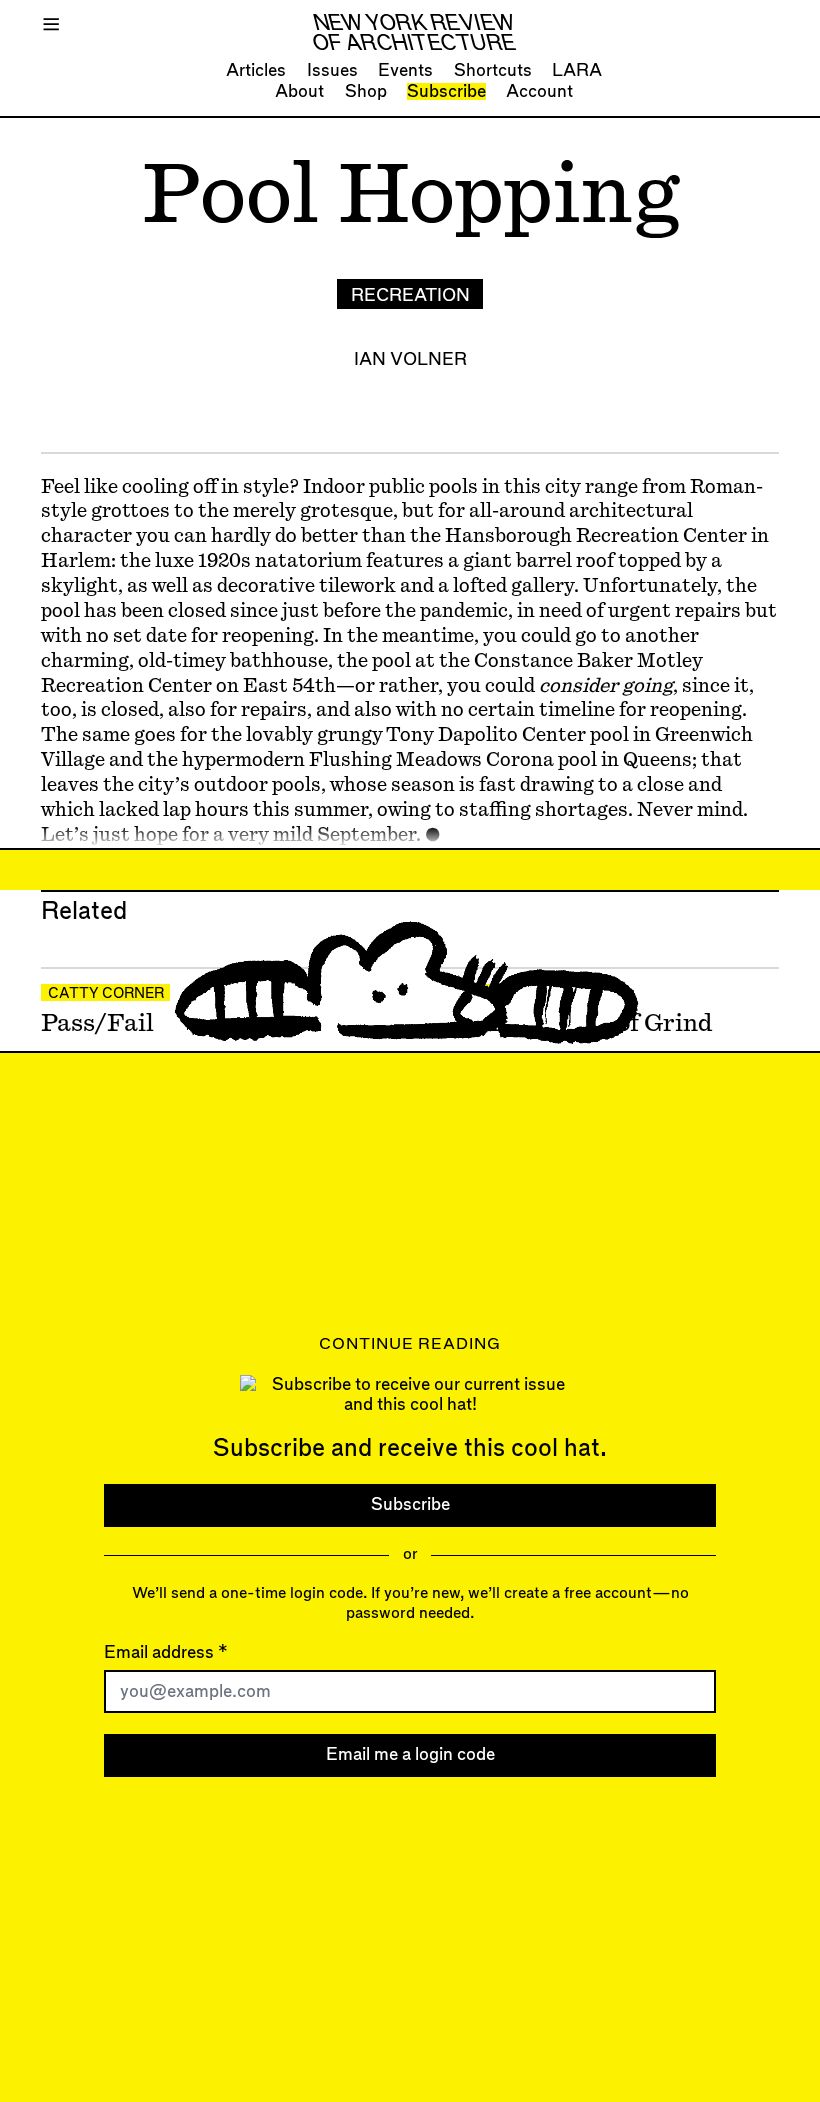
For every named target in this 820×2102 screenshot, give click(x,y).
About (299, 91)
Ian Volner (410, 359)
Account (539, 91)
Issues (332, 70)
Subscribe (446, 91)
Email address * (166, 1652)
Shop (366, 91)
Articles (256, 70)
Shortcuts (493, 70)
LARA (577, 70)
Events (405, 70)
